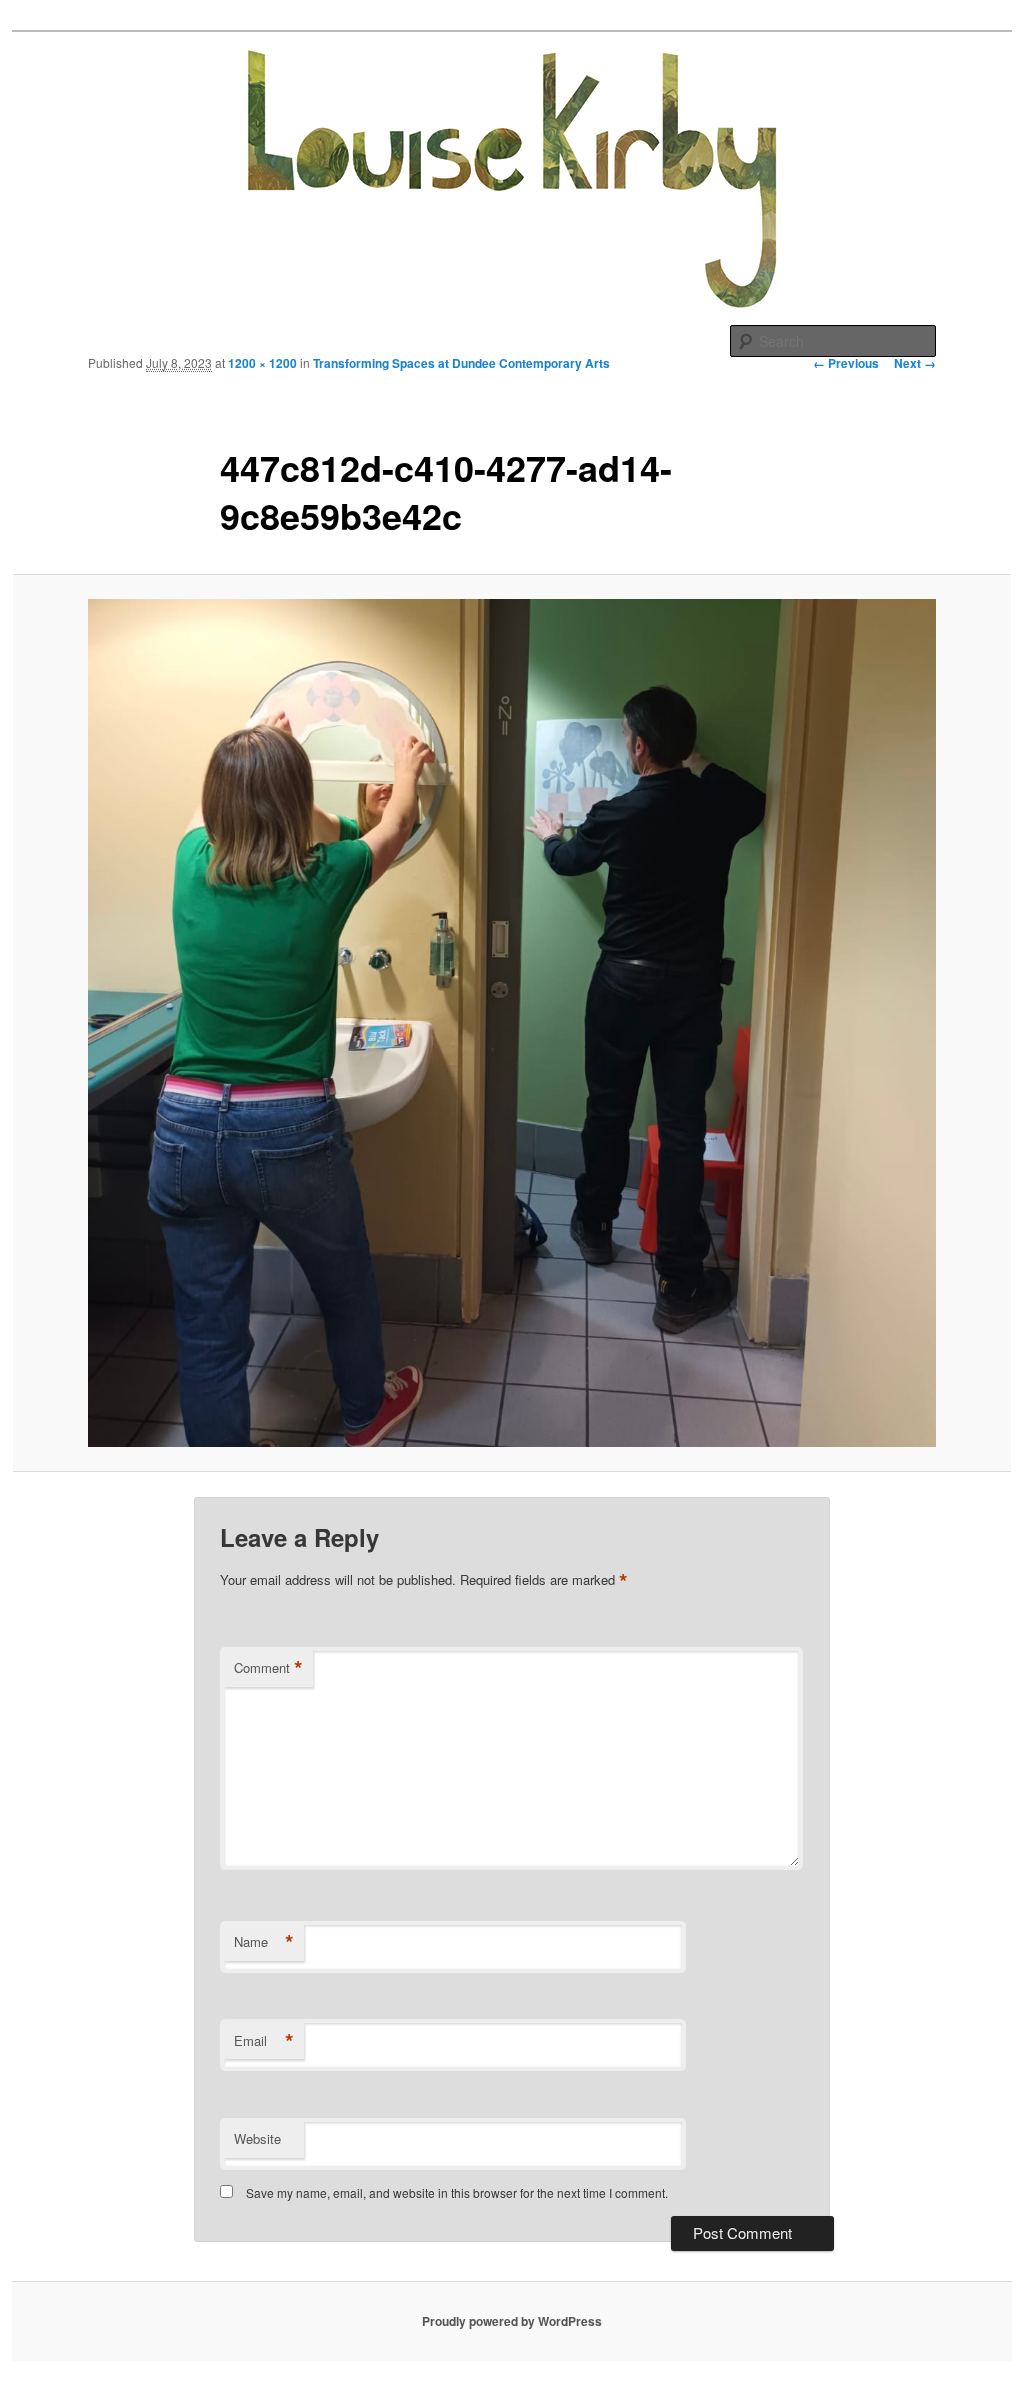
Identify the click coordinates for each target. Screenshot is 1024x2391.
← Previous (846, 363)
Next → (915, 363)
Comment (268, 1668)
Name (264, 1942)
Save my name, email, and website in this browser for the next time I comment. (457, 2192)
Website (257, 2138)
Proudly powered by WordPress (512, 2321)
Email (264, 2041)
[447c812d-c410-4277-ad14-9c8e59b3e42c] (512, 1023)
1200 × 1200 (262, 363)
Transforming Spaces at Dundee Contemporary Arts (461, 363)
